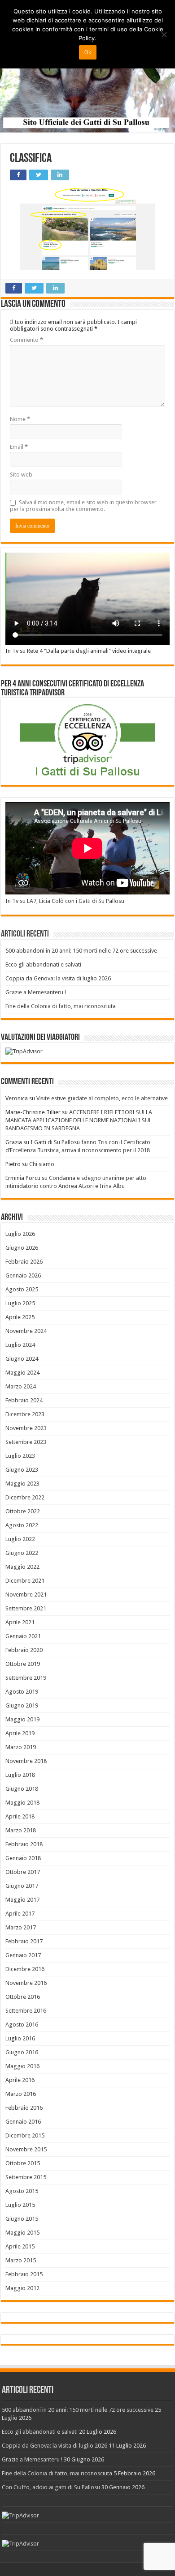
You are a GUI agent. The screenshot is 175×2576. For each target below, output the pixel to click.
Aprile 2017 (20, 1914)
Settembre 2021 (26, 1608)
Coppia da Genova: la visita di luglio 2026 (58, 978)
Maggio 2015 (22, 2233)
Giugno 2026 (22, 1248)
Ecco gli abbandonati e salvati (43, 964)
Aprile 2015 (20, 2246)
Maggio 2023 (22, 1484)
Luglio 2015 (20, 2205)
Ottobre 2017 (23, 1872)
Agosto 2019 (22, 1692)
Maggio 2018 (22, 1803)
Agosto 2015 (22, 2191)
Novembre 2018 (26, 1761)
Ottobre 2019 (23, 1664)
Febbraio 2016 (24, 2108)
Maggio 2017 (22, 1900)
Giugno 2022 (22, 1553)
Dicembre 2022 (25, 1497)
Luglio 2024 (20, 1345)
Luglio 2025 (20, 1303)
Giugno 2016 (22, 2052)
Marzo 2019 (21, 1747)
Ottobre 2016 (23, 1997)
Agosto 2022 (22, 1525)
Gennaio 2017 (23, 1955)
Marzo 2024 (21, 1386)
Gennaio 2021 (23, 1636)
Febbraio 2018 (24, 1844)
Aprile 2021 (20, 1622)
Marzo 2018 (21, 1830)
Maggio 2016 (22, 2066)
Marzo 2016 (21, 2094)
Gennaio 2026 (23, 1275)
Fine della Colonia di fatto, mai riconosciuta (61, 1006)
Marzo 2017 (21, 1927)
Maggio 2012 (22, 2288)
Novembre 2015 (26, 2149)
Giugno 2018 (22, 1789)
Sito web (21, 475)
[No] (164, 34)
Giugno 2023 (22, 1470)
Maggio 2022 (22, 1567)
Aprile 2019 (20, 1733)
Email (19, 447)
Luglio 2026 (20, 1234)
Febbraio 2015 (24, 2274)
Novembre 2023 (26, 1428)
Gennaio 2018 (23, 1858)
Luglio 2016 (20, 2038)
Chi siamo (42, 1164)
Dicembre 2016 (25, 1969)
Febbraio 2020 (24, 1650)
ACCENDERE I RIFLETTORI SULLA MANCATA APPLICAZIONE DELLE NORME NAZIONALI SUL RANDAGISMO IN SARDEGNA (79, 1120)
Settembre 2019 (26, 1678)
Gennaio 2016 (23, 2122)
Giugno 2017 (22, 1886)
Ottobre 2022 (23, 1511)
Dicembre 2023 (25, 1414)
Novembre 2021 (26, 1595)
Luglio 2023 (20, 1456)
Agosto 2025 (22, 1289)
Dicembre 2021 (25, 1581)
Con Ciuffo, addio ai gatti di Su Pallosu (51, 2487)
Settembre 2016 (26, 2011)
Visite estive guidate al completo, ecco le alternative (102, 1098)
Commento (26, 340)
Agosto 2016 (22, 2025)
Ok (88, 52)
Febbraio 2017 (24, 1941)
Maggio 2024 (22, 1373)
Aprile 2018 (20, 1816)
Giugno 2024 (22, 1359)
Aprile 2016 (20, 2080)
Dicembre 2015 (25, 2135)
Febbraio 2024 (24, 1400)
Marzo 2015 (21, 2260)
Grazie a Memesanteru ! (36, 992)
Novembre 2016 (26, 1983)
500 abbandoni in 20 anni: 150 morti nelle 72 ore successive (81, 951)
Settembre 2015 (26, 2177)
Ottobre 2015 (23, 2163)
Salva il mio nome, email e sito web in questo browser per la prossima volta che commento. (83, 506)
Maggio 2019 (22, 1719)
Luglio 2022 (20, 1539)
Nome (20, 419)
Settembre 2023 (26, 1442)
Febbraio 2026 (24, 1262)
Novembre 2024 (26, 1331)
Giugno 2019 (22, 1705)
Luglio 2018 (20, 1775)
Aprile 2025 (20, 1317)
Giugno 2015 (22, 2219)
